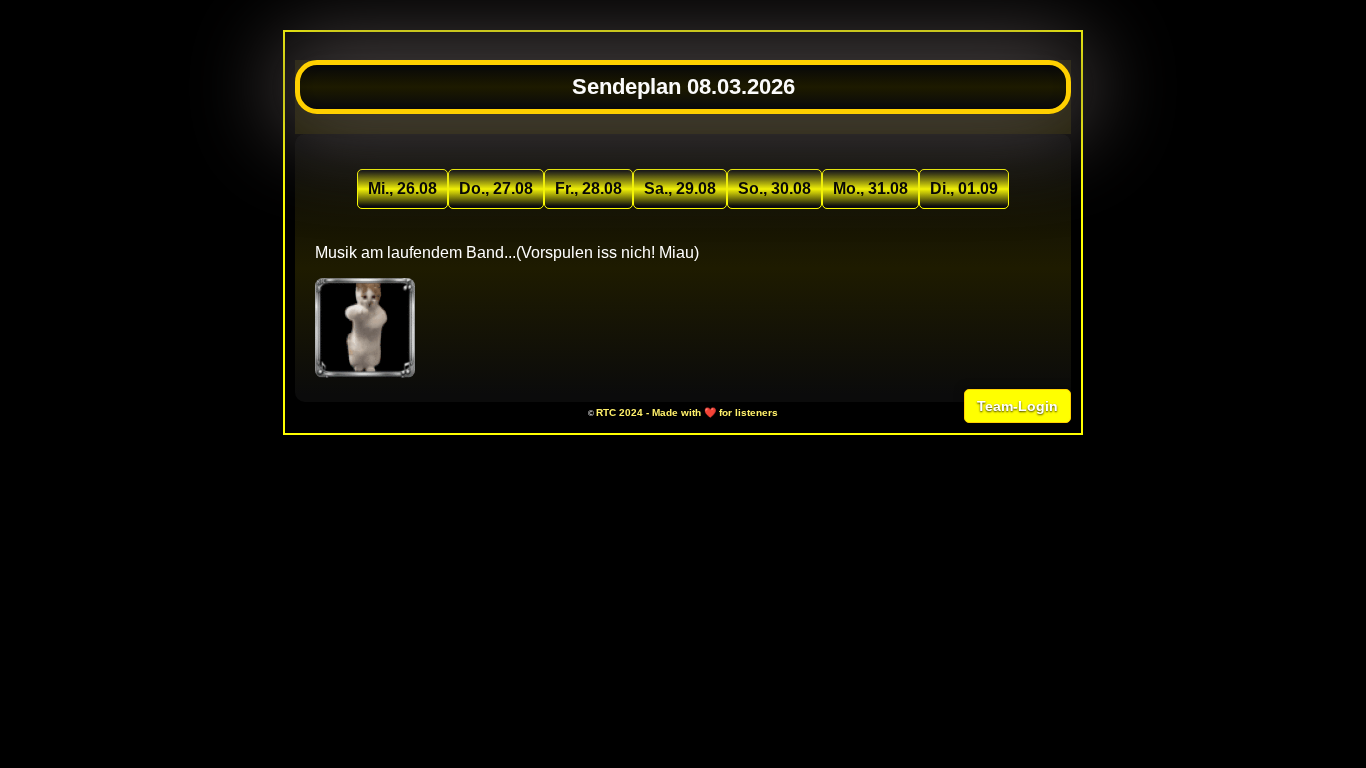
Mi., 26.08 (402, 188)
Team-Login (1017, 406)
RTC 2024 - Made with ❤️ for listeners (687, 412)
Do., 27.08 (496, 188)
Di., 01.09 (964, 188)
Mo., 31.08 (870, 188)
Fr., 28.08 (588, 188)
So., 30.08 (774, 188)
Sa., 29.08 (680, 188)
